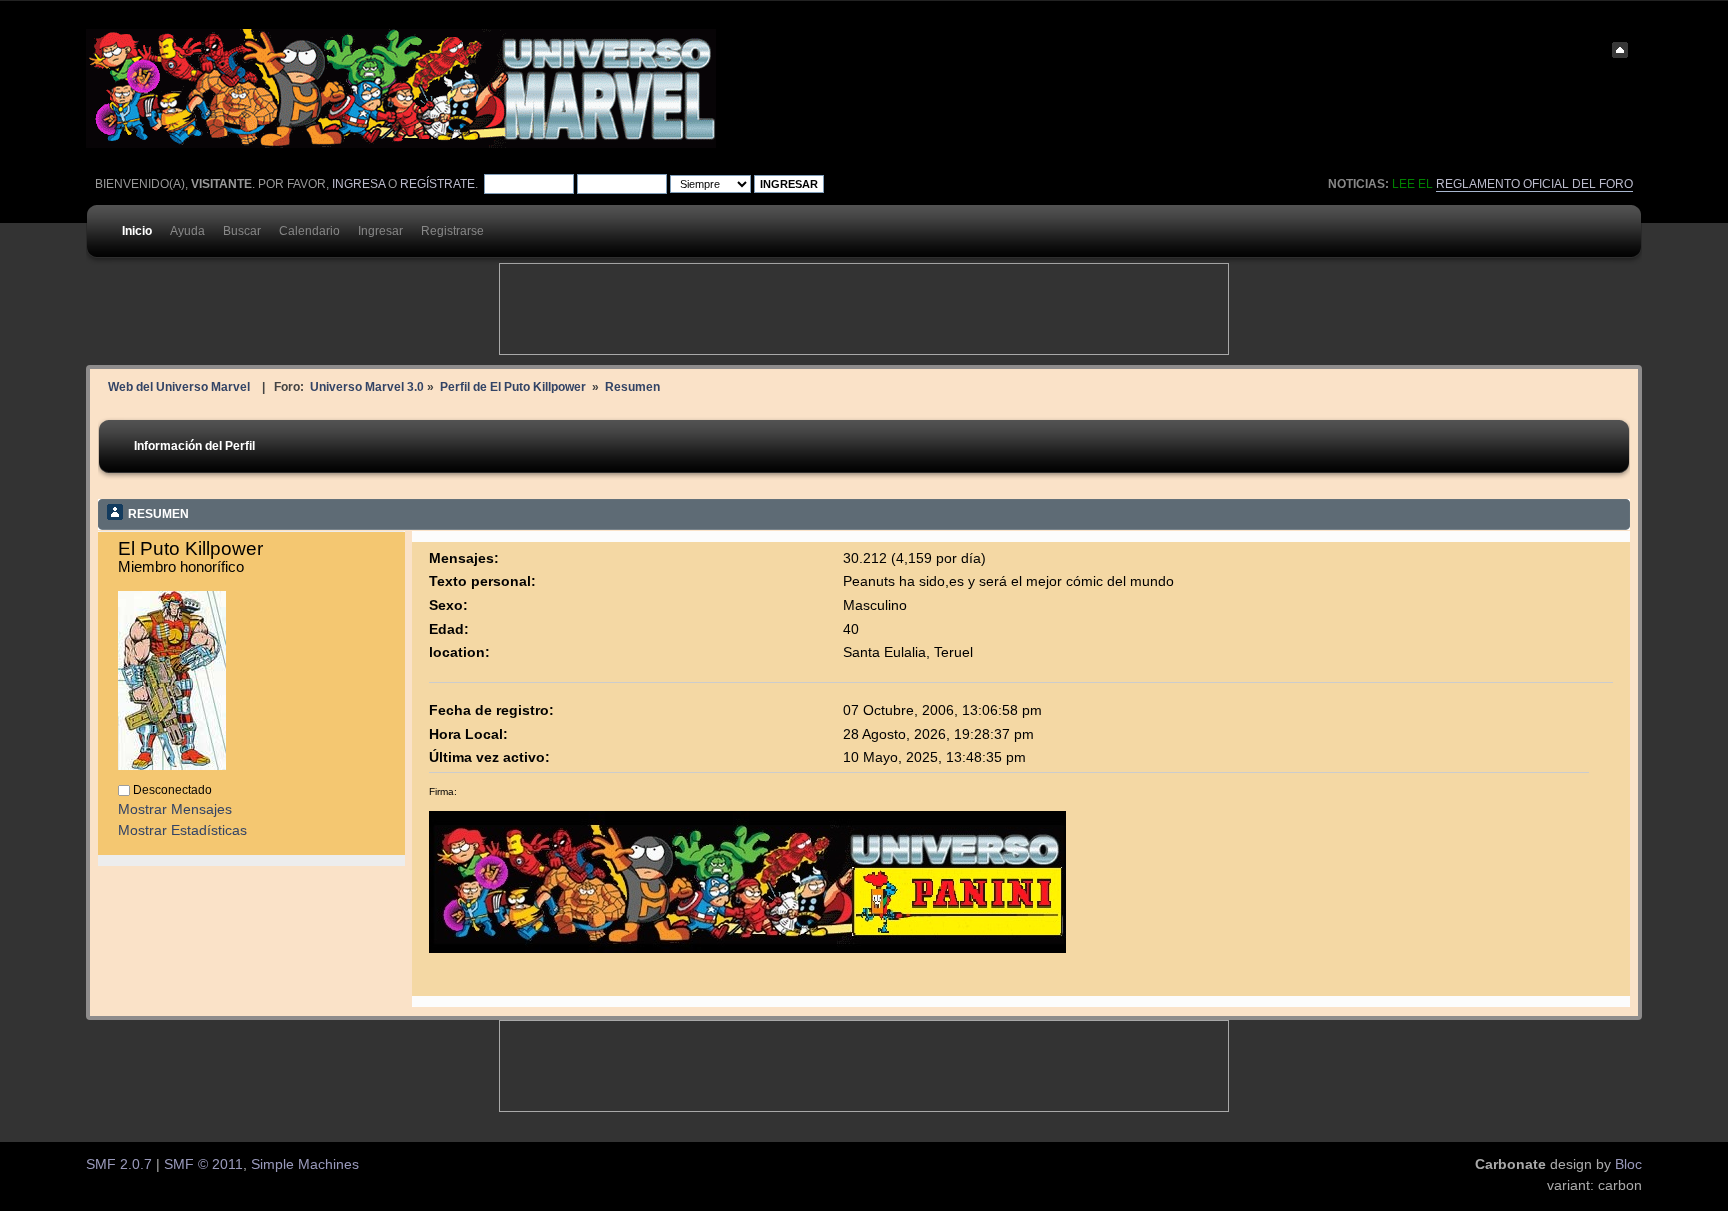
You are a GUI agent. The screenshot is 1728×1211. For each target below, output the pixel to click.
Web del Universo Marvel (179, 386)
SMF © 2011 (203, 1164)
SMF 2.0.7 (119, 1164)
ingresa (358, 184)
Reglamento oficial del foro (1534, 184)
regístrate (437, 184)
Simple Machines (305, 1164)
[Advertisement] (864, 309)
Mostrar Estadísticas (182, 830)
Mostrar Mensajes (175, 809)
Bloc (1628, 1164)
